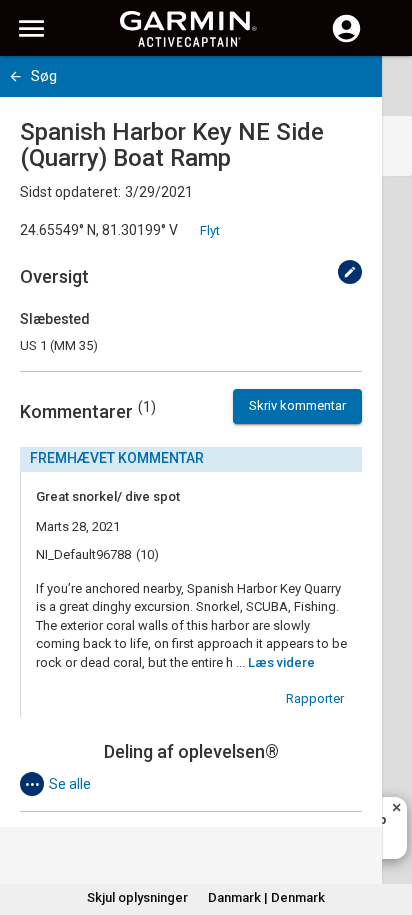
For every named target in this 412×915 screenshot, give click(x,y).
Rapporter (315, 698)
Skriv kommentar (297, 405)
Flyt (210, 230)
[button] (387, 824)
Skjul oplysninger (137, 897)
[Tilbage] (15, 76)
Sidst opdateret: (70, 192)
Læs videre (281, 662)
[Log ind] (346, 40)
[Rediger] (350, 272)
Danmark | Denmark (266, 897)
